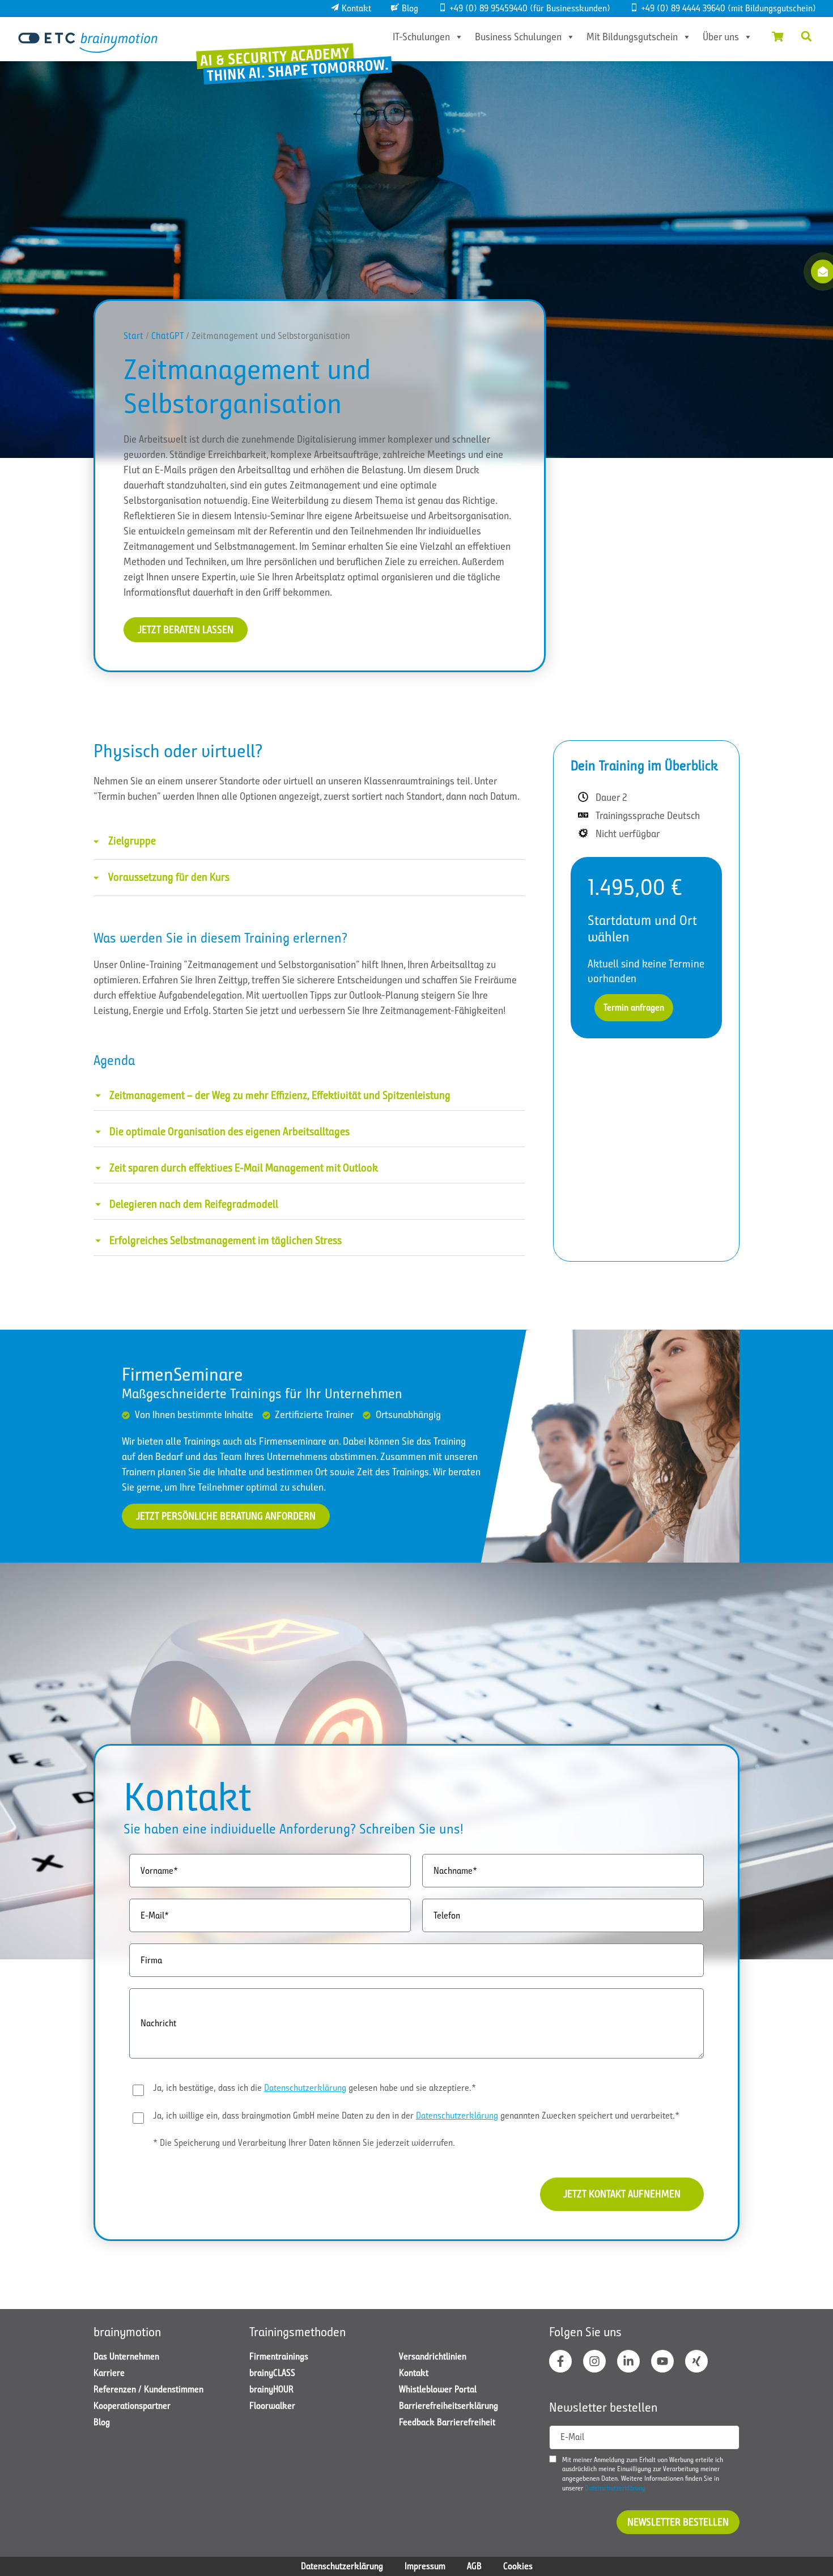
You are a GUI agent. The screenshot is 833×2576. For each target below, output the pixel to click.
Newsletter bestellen (678, 2522)
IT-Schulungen (421, 37)
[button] (806, 36)
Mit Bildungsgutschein (632, 37)
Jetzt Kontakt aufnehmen (622, 2194)
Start (133, 336)
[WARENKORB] (777, 36)
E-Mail (572, 2437)
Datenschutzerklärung (305, 2088)
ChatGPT (167, 336)
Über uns (721, 37)
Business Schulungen (518, 37)
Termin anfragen (634, 1007)
